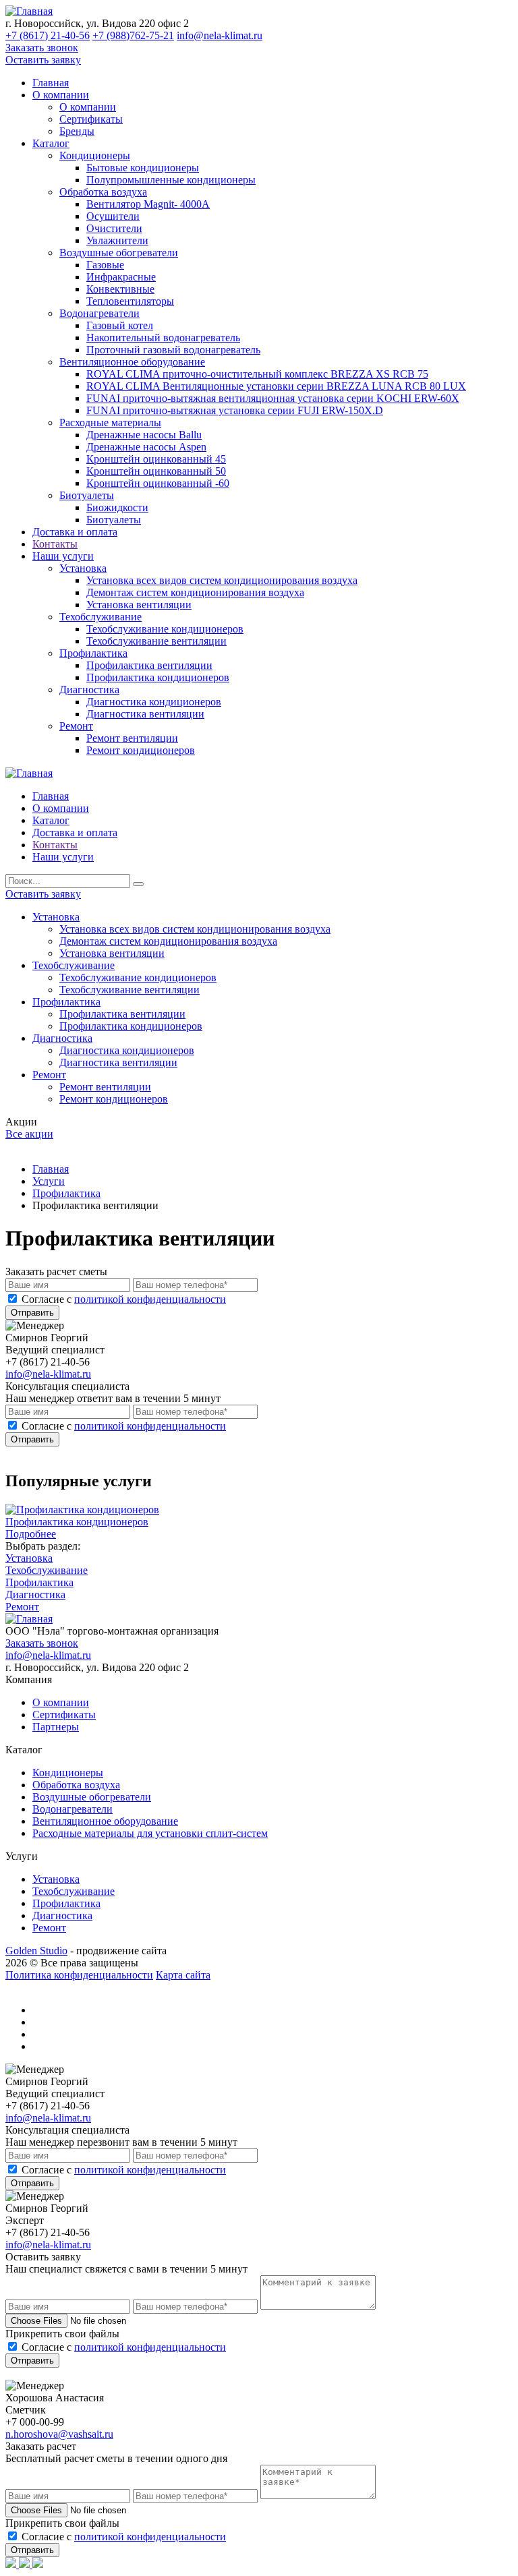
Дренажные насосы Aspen (146, 447)
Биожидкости (117, 507)
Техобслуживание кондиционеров (165, 629)
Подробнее (31, 1534)
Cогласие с (124, 1299)
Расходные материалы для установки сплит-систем (150, 1833)
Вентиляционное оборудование (132, 362)
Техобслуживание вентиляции (156, 641)
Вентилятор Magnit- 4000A (148, 204)
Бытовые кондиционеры (143, 168)
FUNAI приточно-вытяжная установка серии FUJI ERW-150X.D (235, 410)
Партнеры (56, 1727)
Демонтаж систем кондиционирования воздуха (195, 592)
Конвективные (120, 289)
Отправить (32, 1313)
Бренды (77, 131)
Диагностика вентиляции (145, 714)
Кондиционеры (95, 155)
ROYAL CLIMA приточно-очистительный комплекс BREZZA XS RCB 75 (257, 374)
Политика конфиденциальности (79, 1975)
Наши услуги (63, 556)
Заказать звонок (42, 48)
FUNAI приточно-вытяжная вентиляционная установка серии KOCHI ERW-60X (273, 398)
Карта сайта (183, 1975)
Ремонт (76, 726)
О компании (61, 95)
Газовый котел (120, 325)
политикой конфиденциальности (150, 1299)
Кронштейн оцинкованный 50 (156, 471)
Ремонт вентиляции (132, 738)
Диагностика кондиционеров (154, 702)
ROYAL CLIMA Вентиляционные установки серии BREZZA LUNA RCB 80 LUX (276, 386)
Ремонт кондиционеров (141, 750)
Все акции (29, 1134)
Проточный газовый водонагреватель (173, 350)
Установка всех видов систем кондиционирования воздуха (222, 580)
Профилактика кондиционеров (158, 677)
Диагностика (89, 690)
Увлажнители (117, 240)
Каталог (51, 143)
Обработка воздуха (103, 192)
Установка (83, 568)
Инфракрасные (121, 277)
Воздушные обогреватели (119, 253)
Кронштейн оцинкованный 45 (156, 459)
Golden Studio (36, 1951)
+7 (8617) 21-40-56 (48, 35)
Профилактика (93, 653)
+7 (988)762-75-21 (133, 35)
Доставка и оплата (75, 532)
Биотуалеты (87, 495)
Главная (51, 83)
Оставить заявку (43, 60)
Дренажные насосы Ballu (144, 435)
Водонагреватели (99, 313)
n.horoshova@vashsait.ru (59, 2434)
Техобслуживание (100, 617)
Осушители (113, 216)
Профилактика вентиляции (149, 665)
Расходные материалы (110, 422)
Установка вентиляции (139, 605)
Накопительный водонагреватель (163, 338)
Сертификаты (91, 119)
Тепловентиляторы (130, 301)
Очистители (114, 228)
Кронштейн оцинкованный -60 (158, 483)
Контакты (55, 544)
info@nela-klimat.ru (220, 35)
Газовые (105, 265)
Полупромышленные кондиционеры (171, 180)
